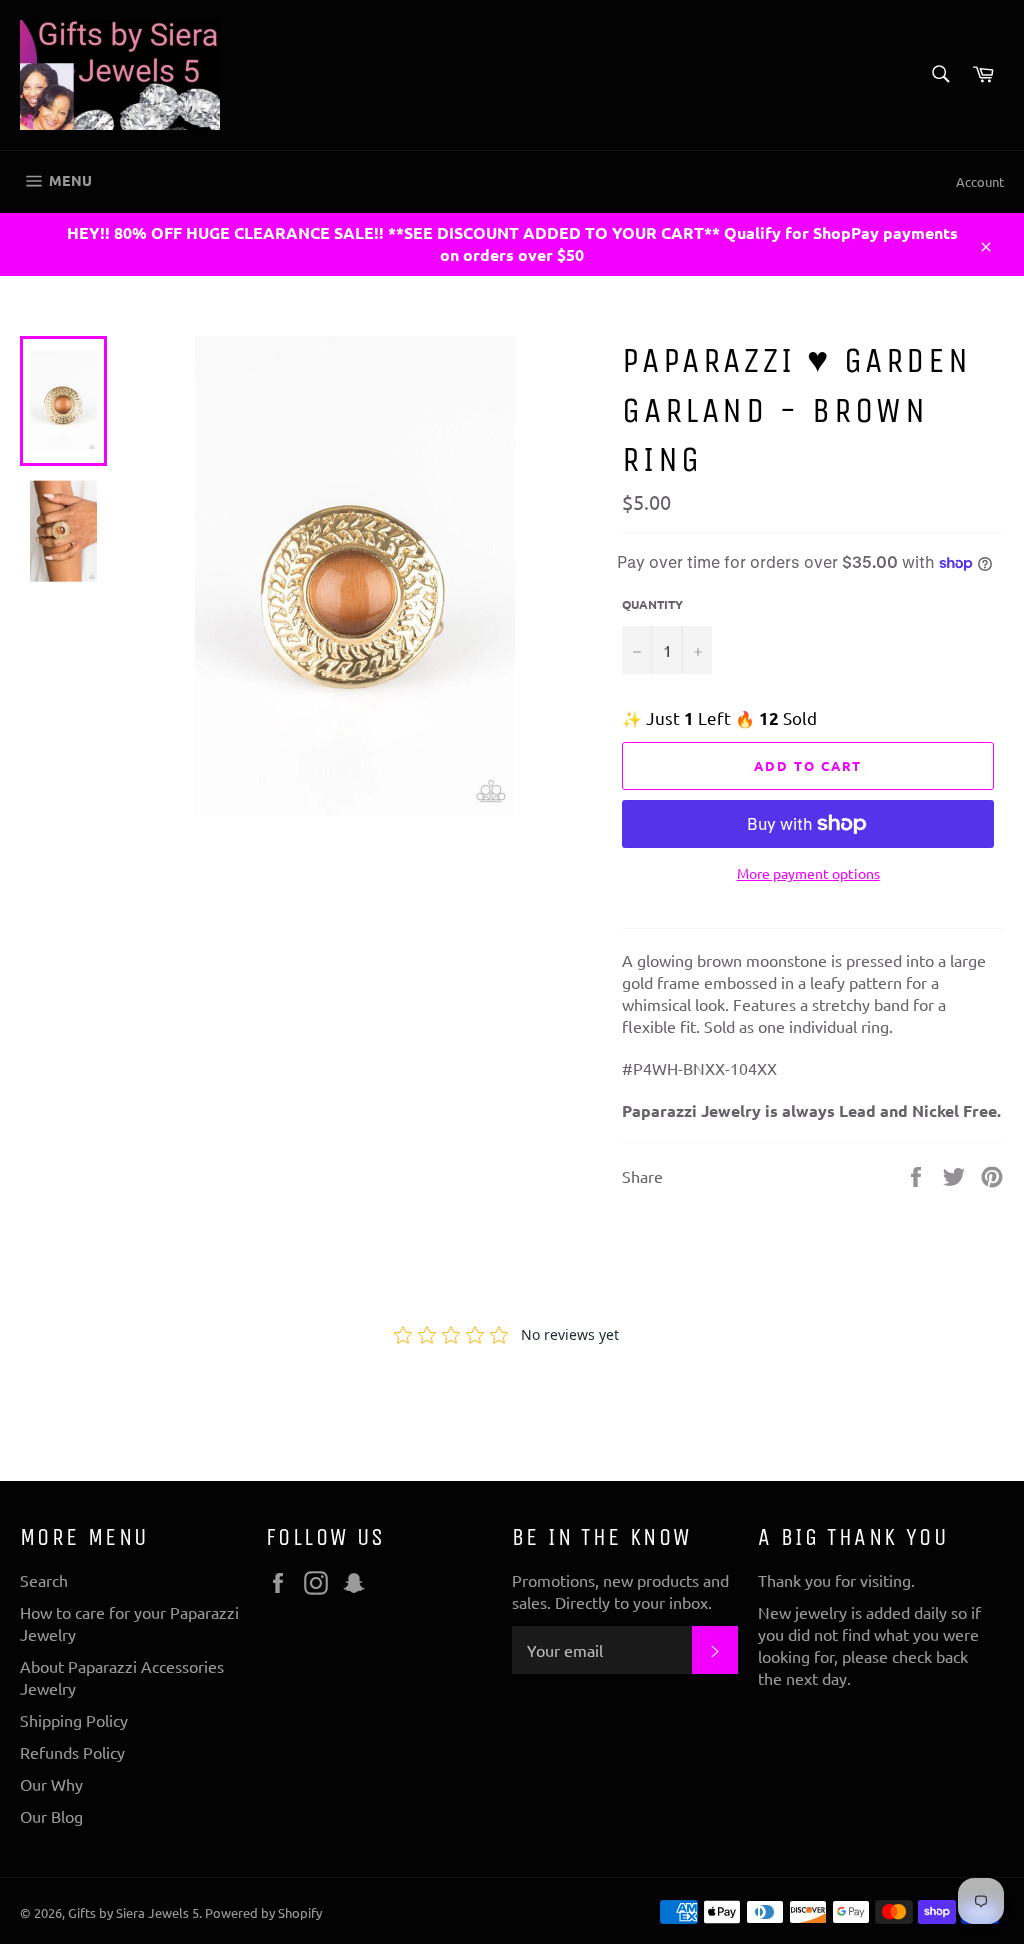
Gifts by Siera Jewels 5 (133, 1912)
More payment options (808, 873)
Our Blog (51, 1816)
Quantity (652, 604)
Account (980, 181)
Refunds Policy (72, 1752)
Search (44, 1580)
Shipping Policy (74, 1720)
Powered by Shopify (263, 1912)
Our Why (51, 1784)
